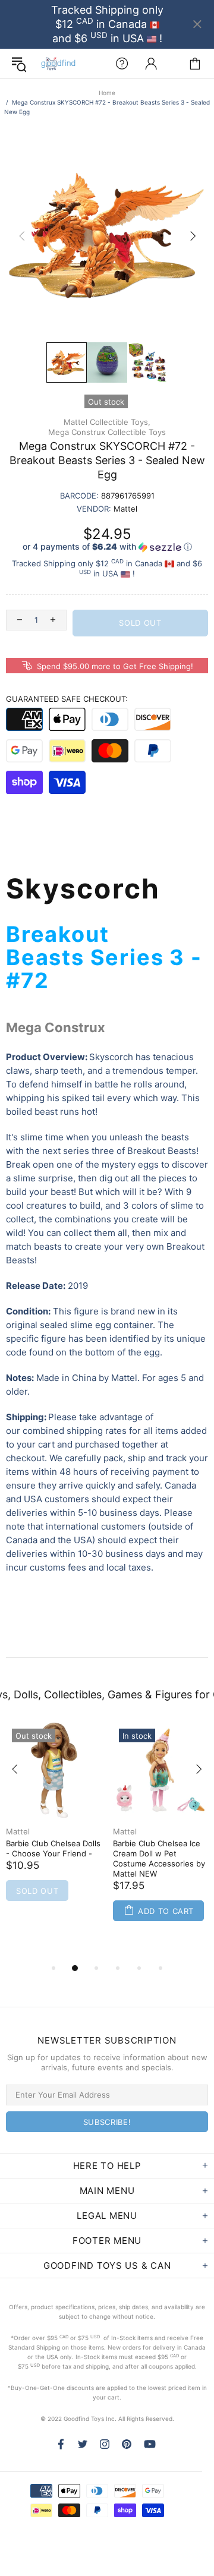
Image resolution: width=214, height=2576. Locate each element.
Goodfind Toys (58, 64)
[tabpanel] (53, 1827)
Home (107, 93)
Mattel (18, 1831)
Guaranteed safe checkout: (67, 699)
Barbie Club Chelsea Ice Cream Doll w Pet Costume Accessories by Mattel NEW (159, 1858)
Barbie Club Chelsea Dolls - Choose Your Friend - (53, 1848)
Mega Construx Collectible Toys (107, 432)
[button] (107, 547)
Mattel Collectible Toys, (107, 422)
